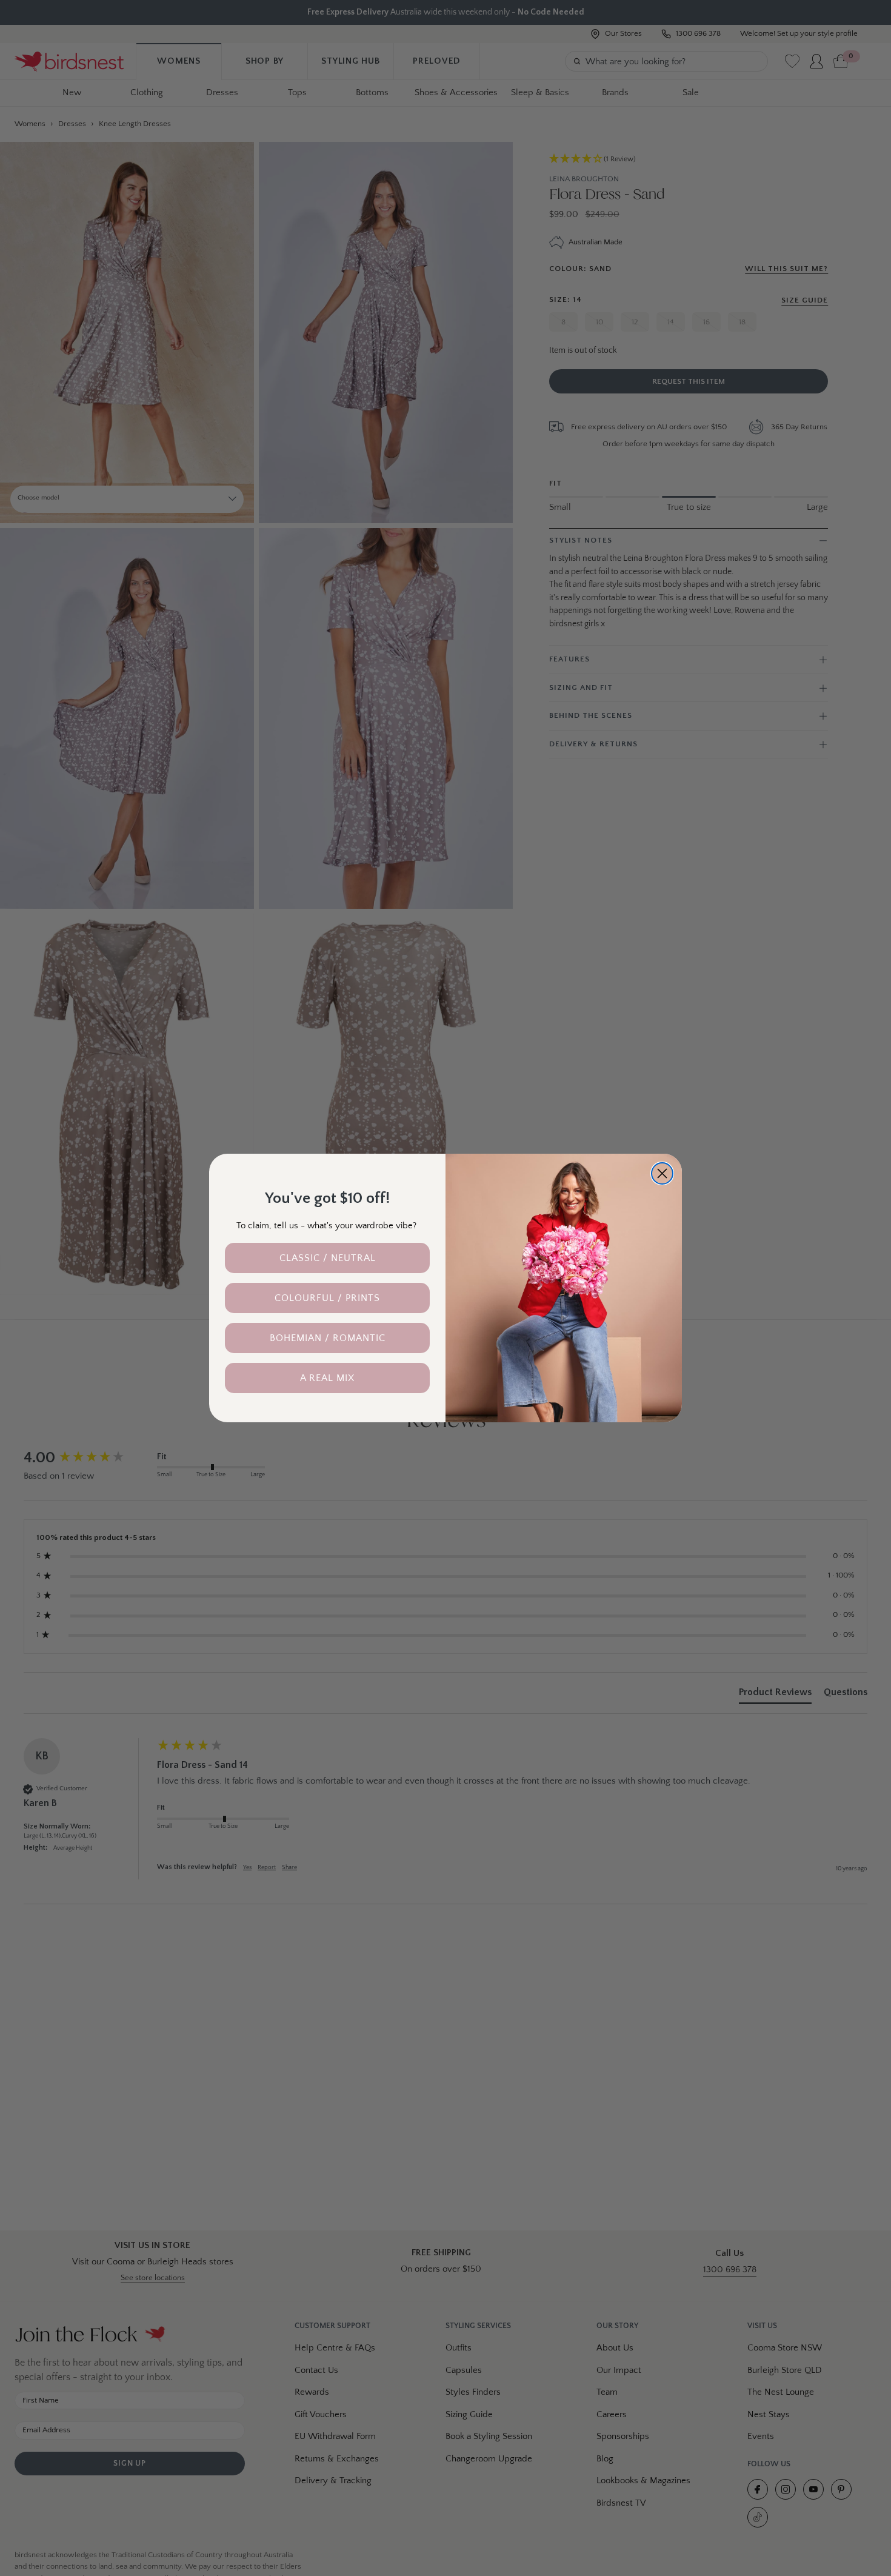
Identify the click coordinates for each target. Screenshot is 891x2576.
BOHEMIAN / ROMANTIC (328, 1338)
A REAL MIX (327, 1378)
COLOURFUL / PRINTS (327, 1298)
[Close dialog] (662, 1173)
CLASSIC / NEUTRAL (328, 1258)
